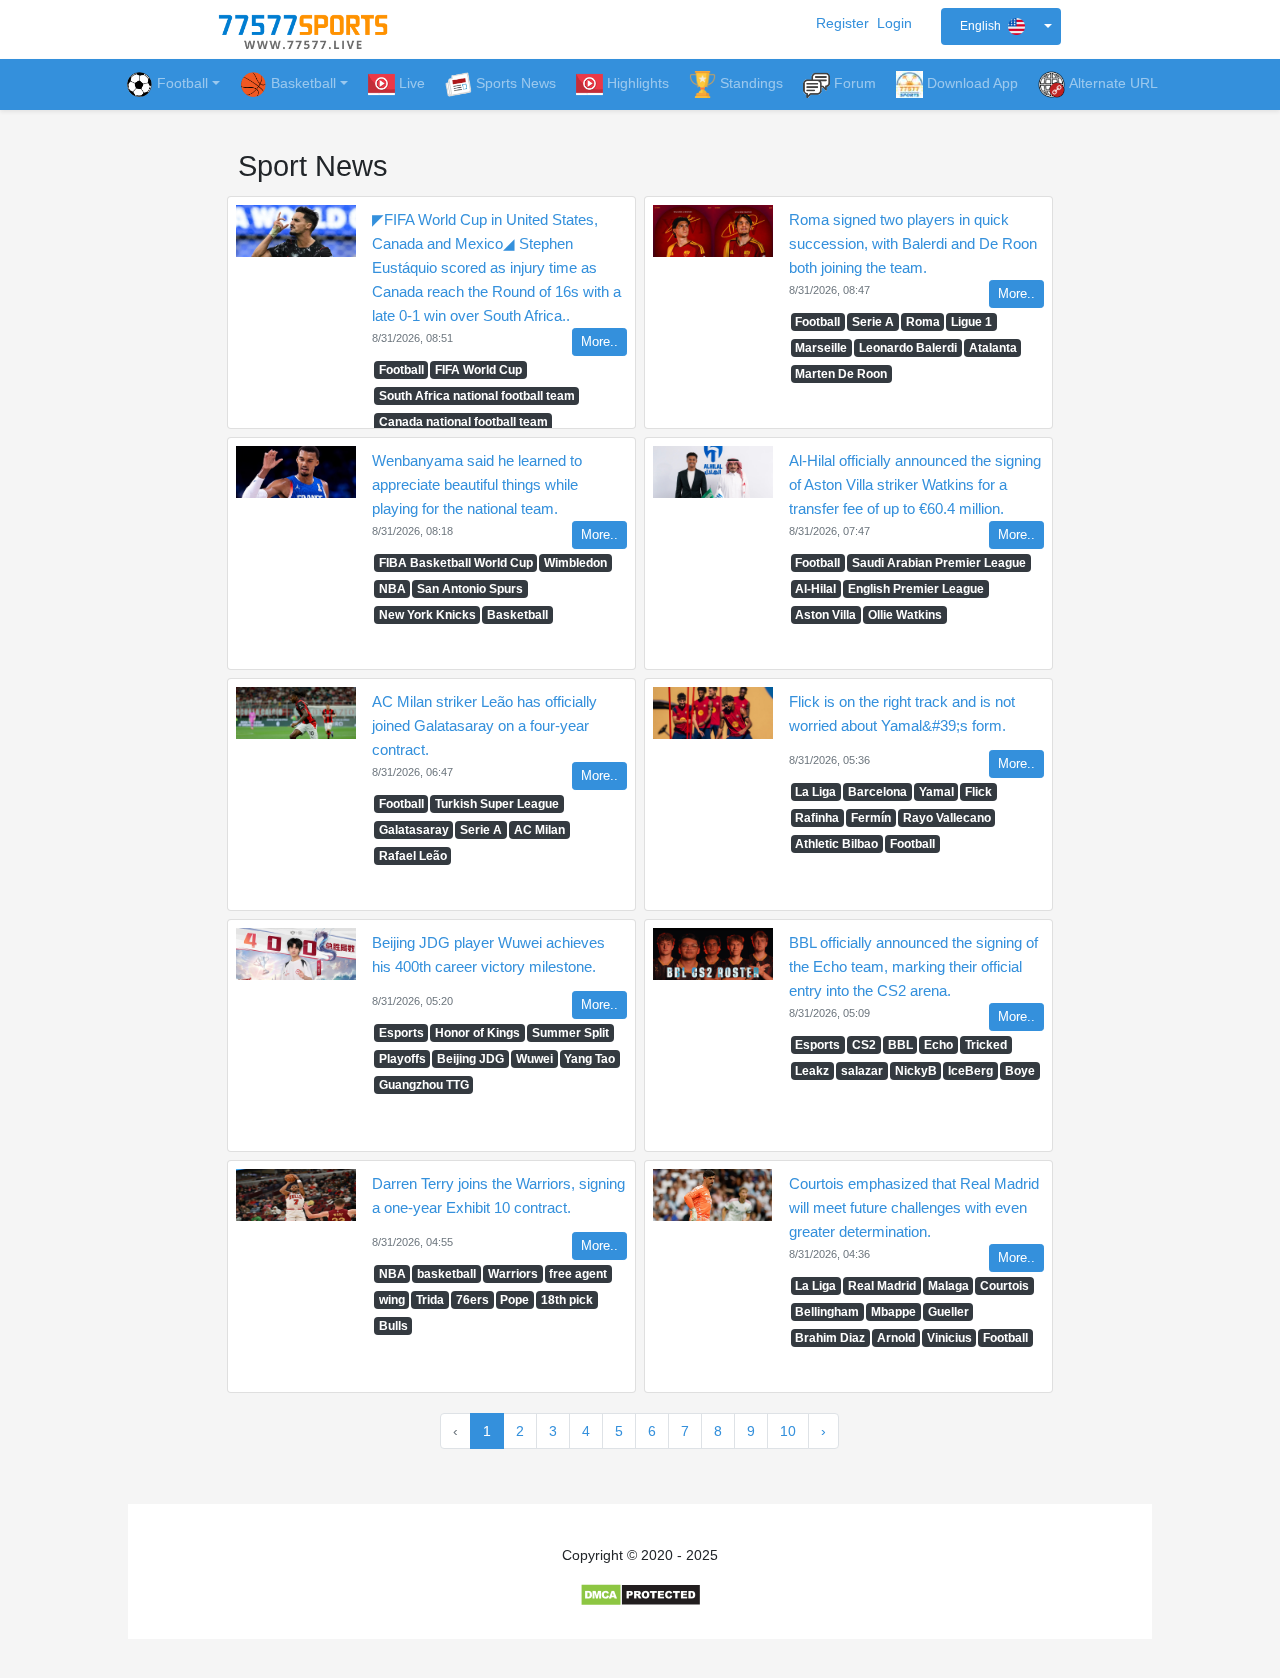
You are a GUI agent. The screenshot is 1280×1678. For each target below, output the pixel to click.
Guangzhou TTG (424, 1085)
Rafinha (817, 818)
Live (412, 83)
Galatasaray (414, 830)
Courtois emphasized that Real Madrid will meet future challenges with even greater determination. (914, 1207)
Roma (923, 322)
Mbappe (893, 1312)
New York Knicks (427, 615)
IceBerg (970, 1071)
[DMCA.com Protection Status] (640, 1594)
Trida (430, 1300)
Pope (514, 1300)
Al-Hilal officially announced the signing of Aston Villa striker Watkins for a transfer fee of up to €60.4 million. (915, 484)
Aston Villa (825, 615)
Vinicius (949, 1338)
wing (392, 1300)
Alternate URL (1113, 83)
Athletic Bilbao (836, 844)
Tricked (986, 1045)
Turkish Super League (497, 804)
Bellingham (827, 1312)
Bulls (393, 1326)
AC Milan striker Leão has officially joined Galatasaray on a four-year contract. (484, 725)
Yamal (936, 792)
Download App (972, 83)
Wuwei (534, 1059)
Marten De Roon (841, 374)
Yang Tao (589, 1059)
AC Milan (539, 830)
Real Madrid (882, 1286)
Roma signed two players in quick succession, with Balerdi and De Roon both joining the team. (913, 243)
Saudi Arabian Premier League (939, 563)
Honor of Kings (477, 1033)
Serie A (873, 322)
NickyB (916, 1071)
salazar (862, 1071)
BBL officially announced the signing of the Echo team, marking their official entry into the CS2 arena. (913, 966)
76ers (472, 1300)
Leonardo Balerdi (908, 348)
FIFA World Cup (478, 370)
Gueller (948, 1312)
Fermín (871, 818)
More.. (599, 342)
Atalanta (993, 348)
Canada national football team (463, 422)
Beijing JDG (470, 1059)
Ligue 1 (971, 322)
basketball (446, 1274)
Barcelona (877, 792)
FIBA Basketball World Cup (456, 563)
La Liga (815, 792)
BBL (900, 1045)
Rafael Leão (413, 856)
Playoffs (402, 1059)
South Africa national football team (477, 396)
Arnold (896, 1338)
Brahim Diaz (830, 1338)
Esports (401, 1033)
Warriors (513, 1274)
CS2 (864, 1045)
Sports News (516, 83)
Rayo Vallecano (947, 818)
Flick (978, 792)
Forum (855, 83)
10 (788, 1431)
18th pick (567, 1300)
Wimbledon (575, 563)
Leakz (812, 1071)
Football (182, 83)
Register (842, 23)
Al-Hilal (815, 589)
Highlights (638, 83)
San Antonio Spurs (470, 589)
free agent (578, 1274)
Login (894, 23)
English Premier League (916, 589)
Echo (938, 1045)
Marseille (821, 348)
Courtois (1004, 1286)
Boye (1020, 1071)
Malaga (948, 1286)
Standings (751, 83)
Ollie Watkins (905, 615)
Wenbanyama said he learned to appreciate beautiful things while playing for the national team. (477, 484)
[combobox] (1001, 26)
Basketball (517, 615)
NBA (392, 589)
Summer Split (570, 1033)
